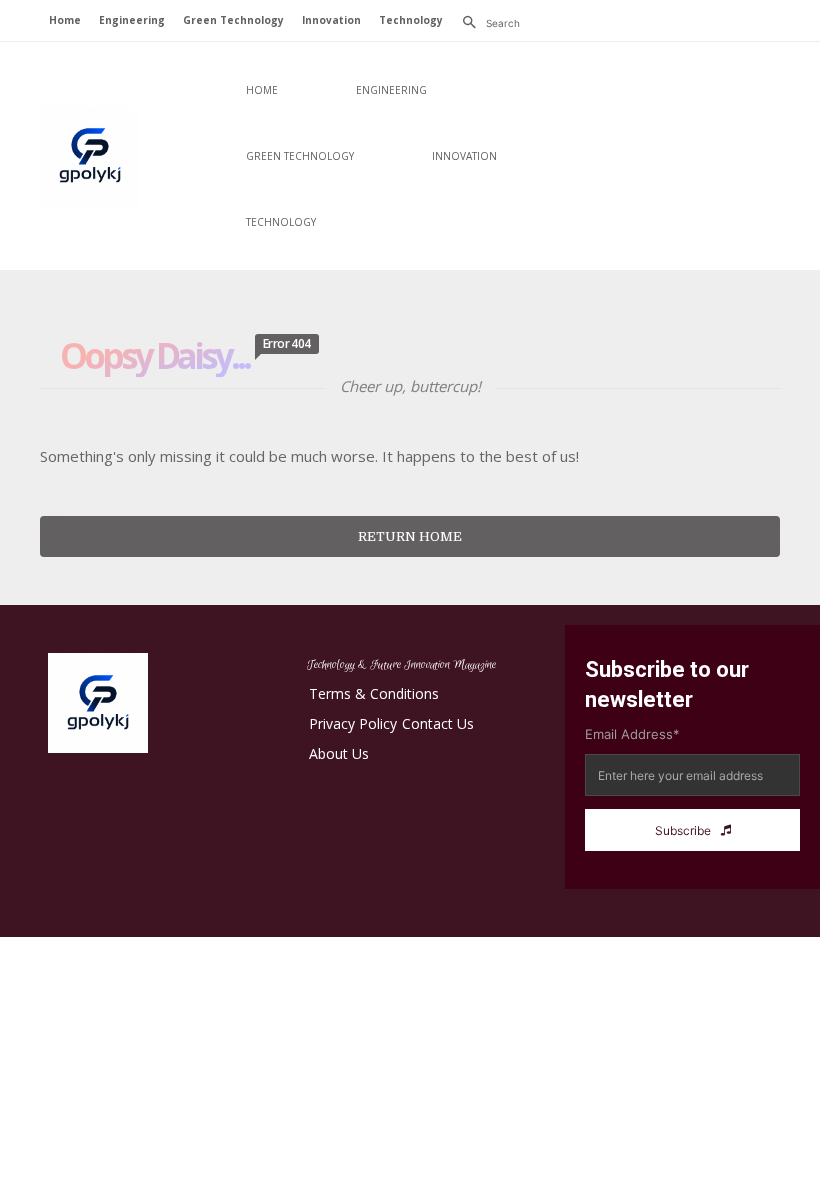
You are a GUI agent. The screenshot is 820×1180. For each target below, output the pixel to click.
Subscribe (683, 830)
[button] (486, 23)
